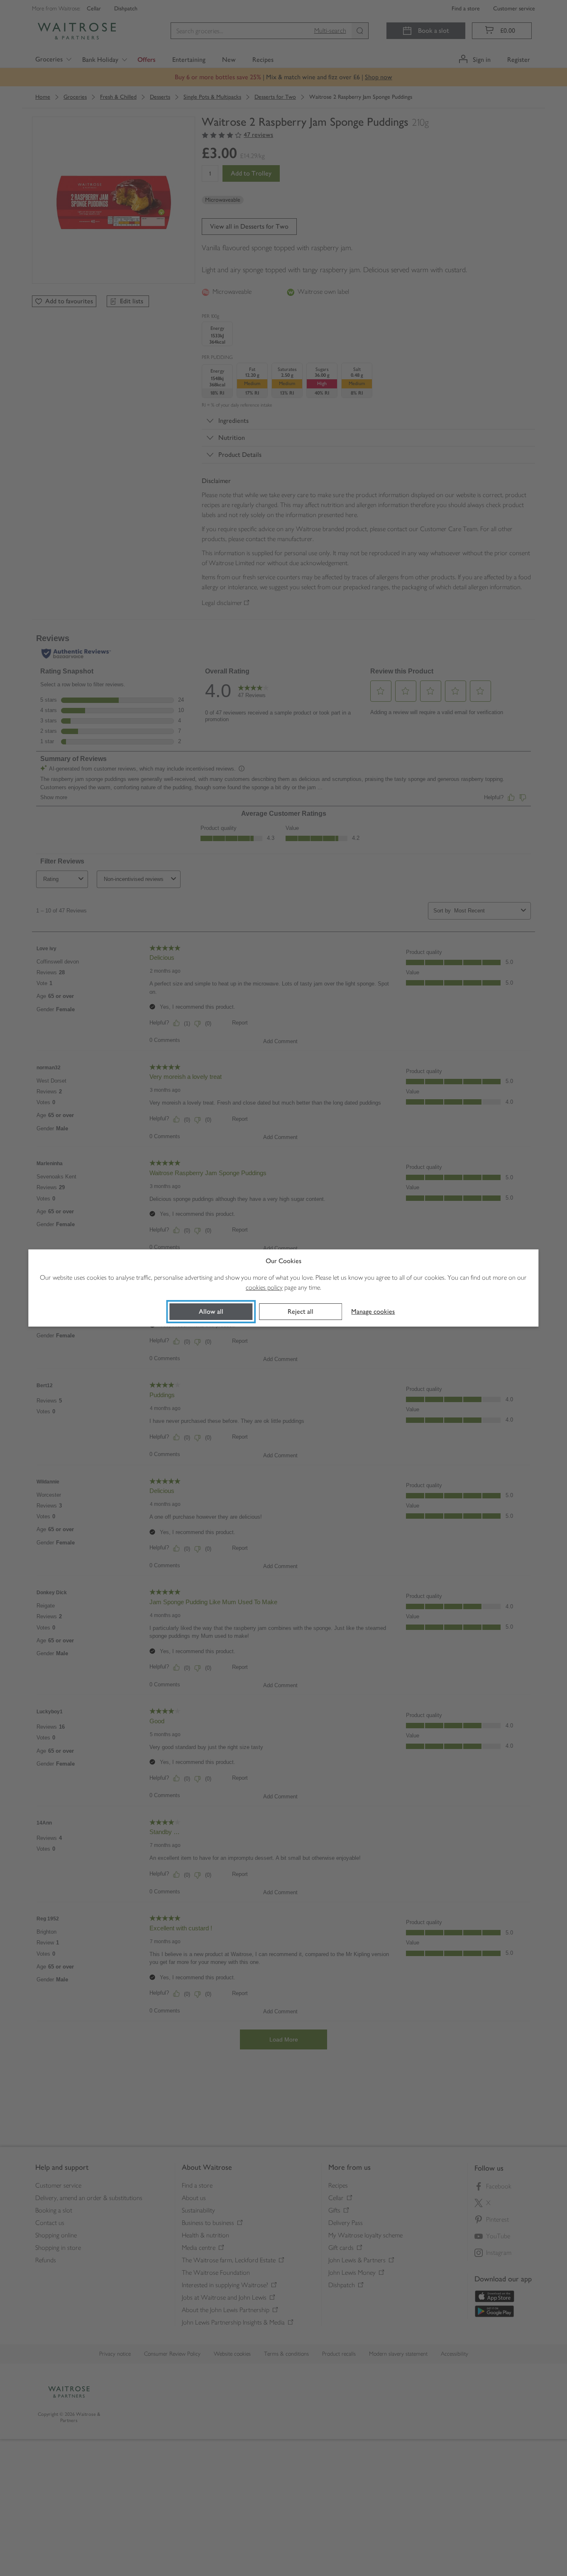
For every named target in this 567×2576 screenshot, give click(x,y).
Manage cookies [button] (373, 1311)
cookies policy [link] (264, 1287)
